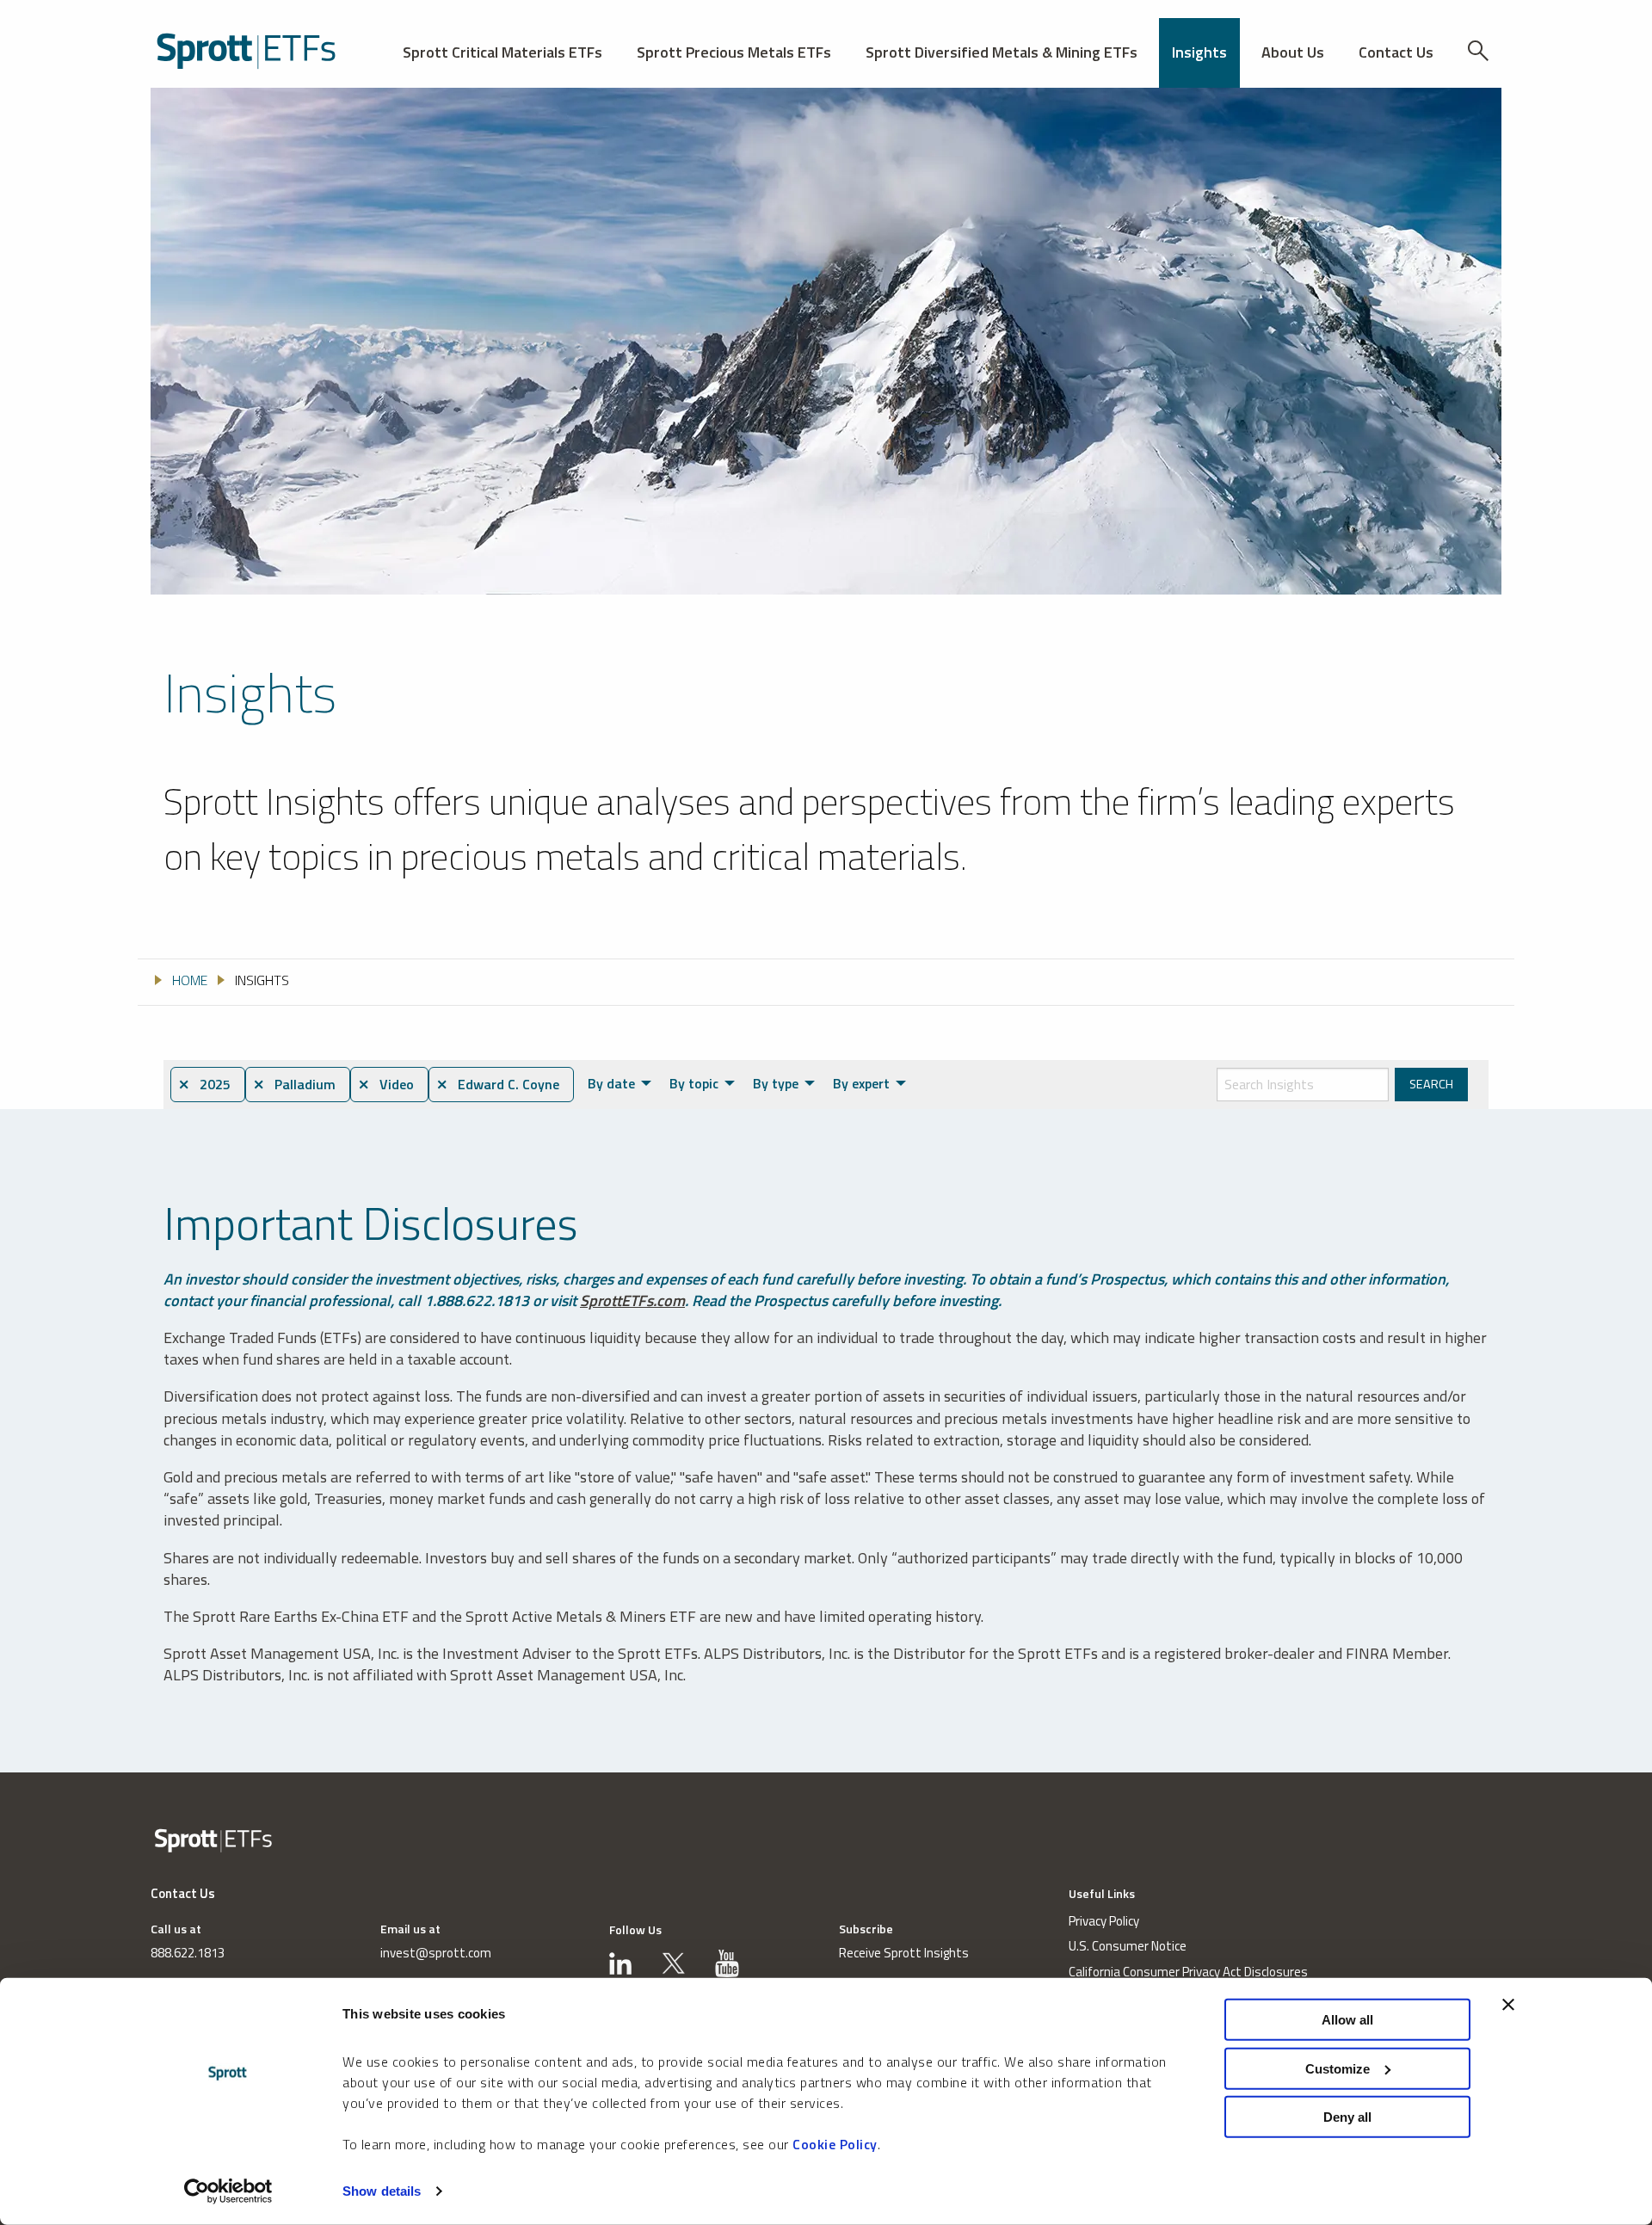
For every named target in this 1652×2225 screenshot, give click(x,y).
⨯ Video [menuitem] (386, 1084)
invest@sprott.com (436, 1953)
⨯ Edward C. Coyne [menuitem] (498, 1084)
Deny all (1347, 2117)
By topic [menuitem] (694, 1083)
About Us (1293, 52)
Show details (382, 2191)
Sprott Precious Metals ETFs (734, 52)
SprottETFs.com (632, 1300)
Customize (1338, 2068)
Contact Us (1396, 52)
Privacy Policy (1104, 1921)
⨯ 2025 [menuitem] (204, 1084)
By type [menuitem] (776, 1083)
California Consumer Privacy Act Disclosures (1188, 1972)
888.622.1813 (188, 1953)
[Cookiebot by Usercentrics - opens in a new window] (228, 2191)
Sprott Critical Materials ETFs (502, 52)
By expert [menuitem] (861, 1083)
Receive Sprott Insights (904, 1953)
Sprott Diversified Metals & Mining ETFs (1002, 52)
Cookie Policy (835, 2144)
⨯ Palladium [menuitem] (294, 1084)
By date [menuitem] (611, 1083)
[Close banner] (1508, 2005)
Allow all (1347, 2020)
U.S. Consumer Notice (1128, 1946)
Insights (1199, 52)
